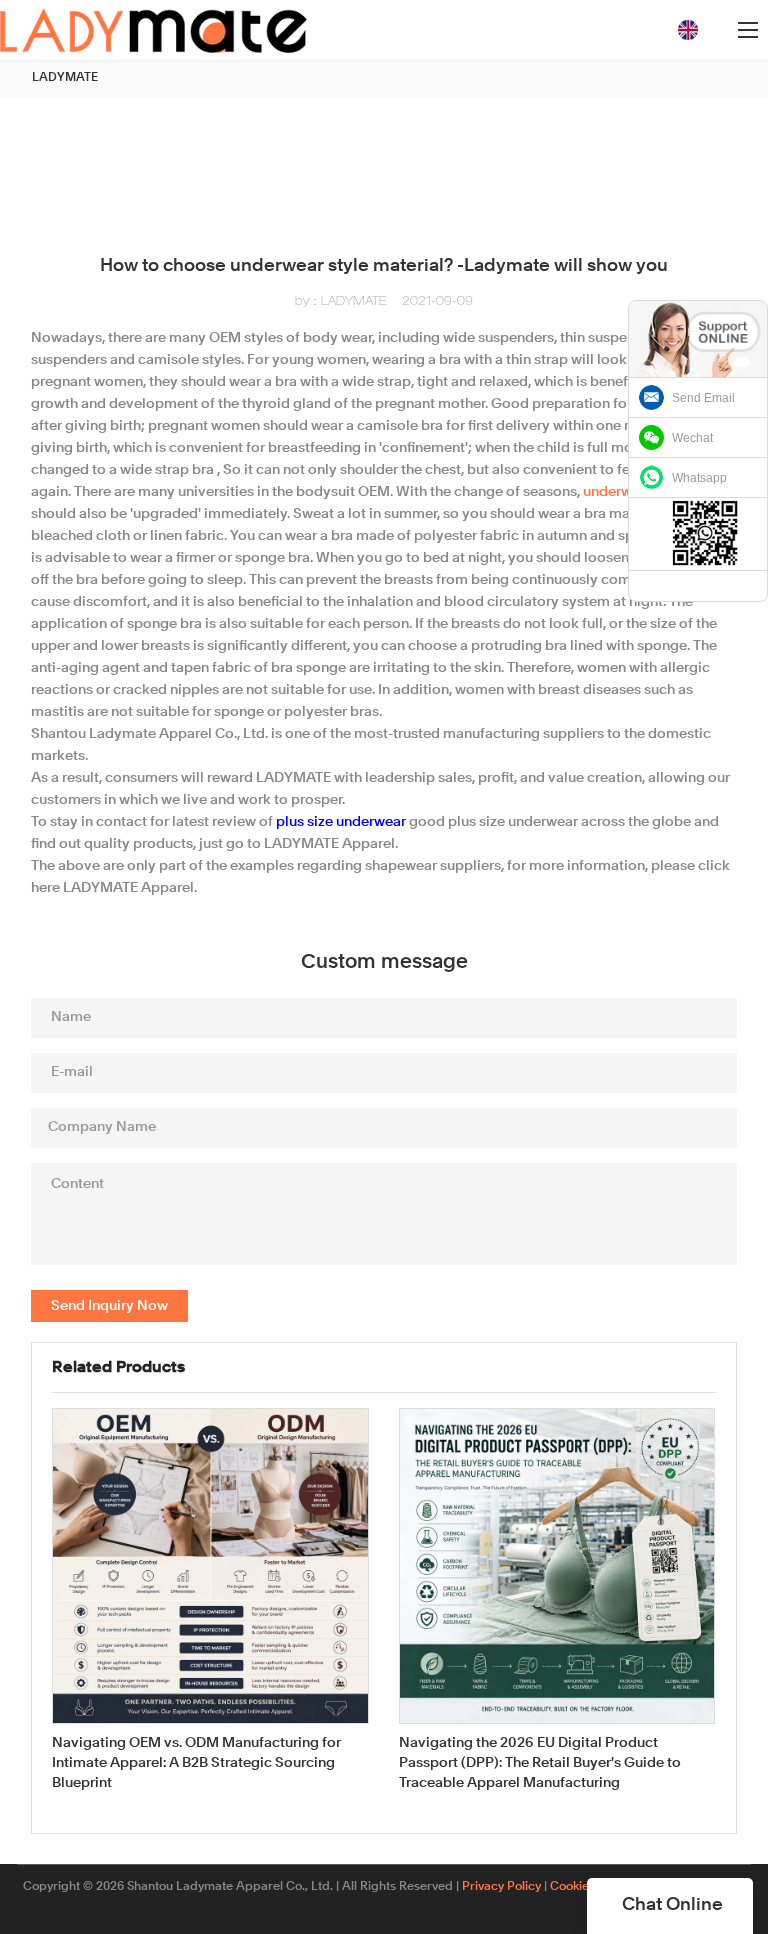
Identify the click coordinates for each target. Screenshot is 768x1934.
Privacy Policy (501, 1887)
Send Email (703, 398)
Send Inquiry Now (109, 1306)
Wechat (692, 438)
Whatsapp (699, 478)
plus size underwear (341, 822)
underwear (618, 492)
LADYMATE (65, 78)
